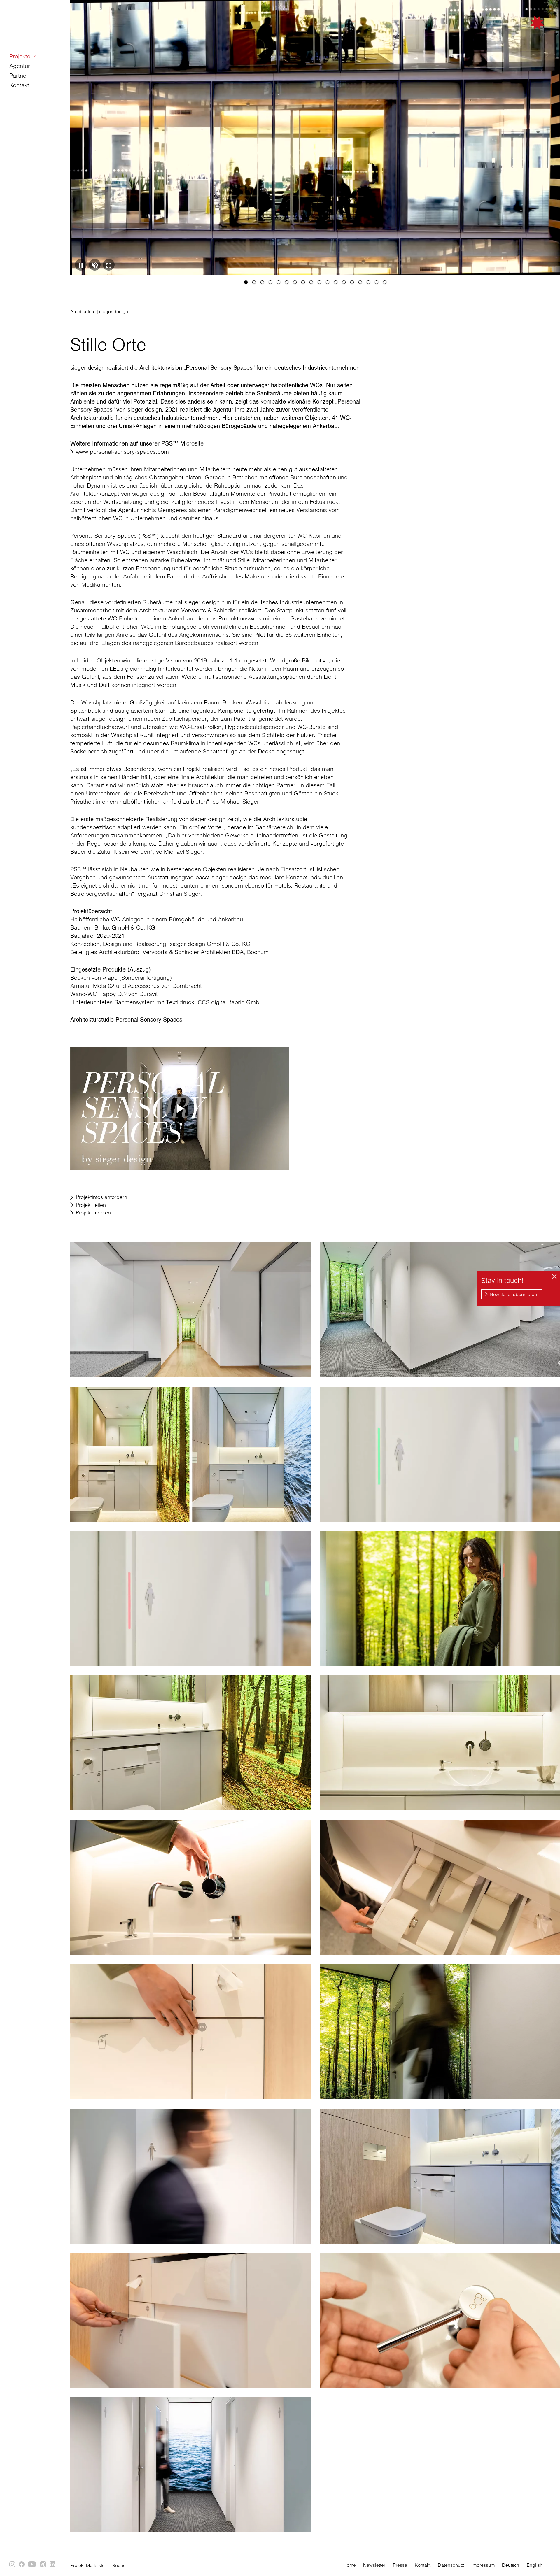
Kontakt (19, 85)
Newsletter (374, 2565)
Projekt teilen (91, 1205)
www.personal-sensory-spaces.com (122, 451)
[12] (336, 282)
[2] (254, 282)
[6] (287, 282)
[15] (360, 282)
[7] (295, 282)
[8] (303, 282)
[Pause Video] (81, 265)
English (535, 2565)
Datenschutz (451, 2565)
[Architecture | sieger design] (190, 1310)
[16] (368, 282)
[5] (279, 282)
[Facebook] (22, 2565)
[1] (246, 282)
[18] (385, 282)
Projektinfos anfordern (101, 1197)
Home (350, 2565)
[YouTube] (33, 2565)
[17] (377, 282)
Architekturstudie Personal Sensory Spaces (126, 1020)
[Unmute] (95, 265)
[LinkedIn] (53, 2565)
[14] (352, 282)
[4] (270, 282)
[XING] (43, 2565)
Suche (119, 2565)
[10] (319, 282)
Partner (19, 75)
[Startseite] (508, 33)
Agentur (20, 66)
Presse (400, 2565)
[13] (344, 282)
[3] (262, 282)
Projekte (20, 56)
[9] (311, 282)
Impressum (483, 2565)
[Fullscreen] (109, 265)
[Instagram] (13, 2565)
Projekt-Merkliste (87, 2565)
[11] (328, 282)
